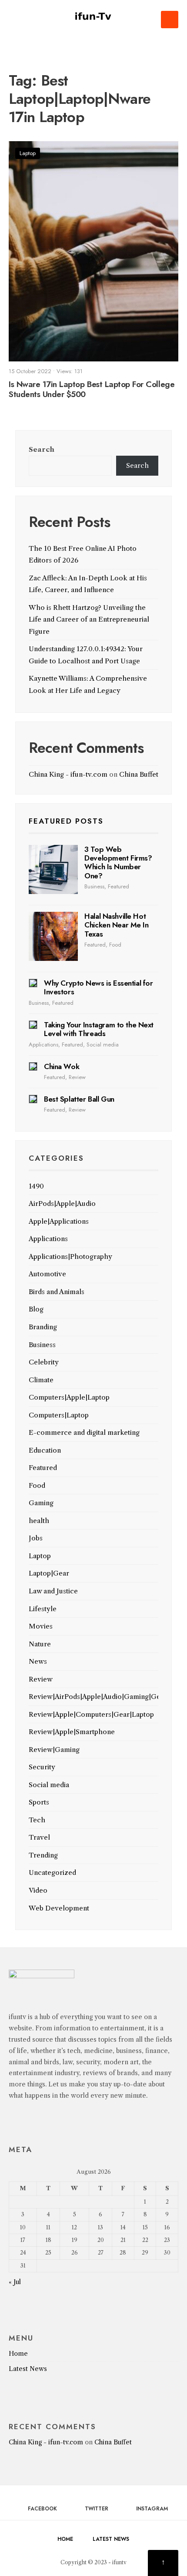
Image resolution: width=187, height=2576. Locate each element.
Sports (39, 1802)
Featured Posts (66, 821)
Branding (43, 1327)
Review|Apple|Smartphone (72, 1732)
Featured (119, 886)
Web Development (59, 1908)
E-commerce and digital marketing (84, 1432)
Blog (36, 1309)
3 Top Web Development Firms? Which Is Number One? (118, 863)
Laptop (28, 153)
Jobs (36, 1538)
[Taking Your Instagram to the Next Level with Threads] (33, 1025)
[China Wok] (33, 1066)
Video (38, 1890)
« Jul (15, 2282)
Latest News (28, 2369)
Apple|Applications (59, 1221)
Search (42, 449)
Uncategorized (52, 1872)
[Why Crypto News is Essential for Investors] (33, 983)
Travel (39, 1837)
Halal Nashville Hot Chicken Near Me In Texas (116, 925)
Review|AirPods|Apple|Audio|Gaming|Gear (98, 1697)
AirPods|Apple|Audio (62, 1204)
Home (18, 2354)
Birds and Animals (57, 1292)
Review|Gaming (54, 1750)
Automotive (47, 1274)
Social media (103, 1045)
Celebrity (44, 1362)
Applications (43, 1045)
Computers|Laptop (59, 1415)
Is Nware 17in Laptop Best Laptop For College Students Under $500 (92, 389)
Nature (40, 1644)
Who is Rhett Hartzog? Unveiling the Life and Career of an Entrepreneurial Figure (89, 619)
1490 (36, 1186)
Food (115, 945)
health (39, 1521)
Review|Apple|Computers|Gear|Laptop (91, 1714)
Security (42, 1767)
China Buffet (139, 774)
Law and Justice (53, 1591)
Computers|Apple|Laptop (69, 1397)
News (38, 1661)
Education (45, 1450)
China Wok (62, 1066)
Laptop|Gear (49, 1573)
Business (94, 886)
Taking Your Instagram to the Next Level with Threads (99, 1029)
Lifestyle (43, 1609)
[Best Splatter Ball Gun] (33, 1099)
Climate (41, 1380)
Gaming (41, 1503)
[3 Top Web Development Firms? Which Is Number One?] (53, 869)
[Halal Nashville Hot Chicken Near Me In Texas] (53, 936)
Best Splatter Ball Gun (79, 1099)
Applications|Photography (70, 1257)
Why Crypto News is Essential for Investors (98, 987)
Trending (43, 1855)
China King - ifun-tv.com (68, 774)
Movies (41, 1626)
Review (77, 1077)
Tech (37, 1820)
